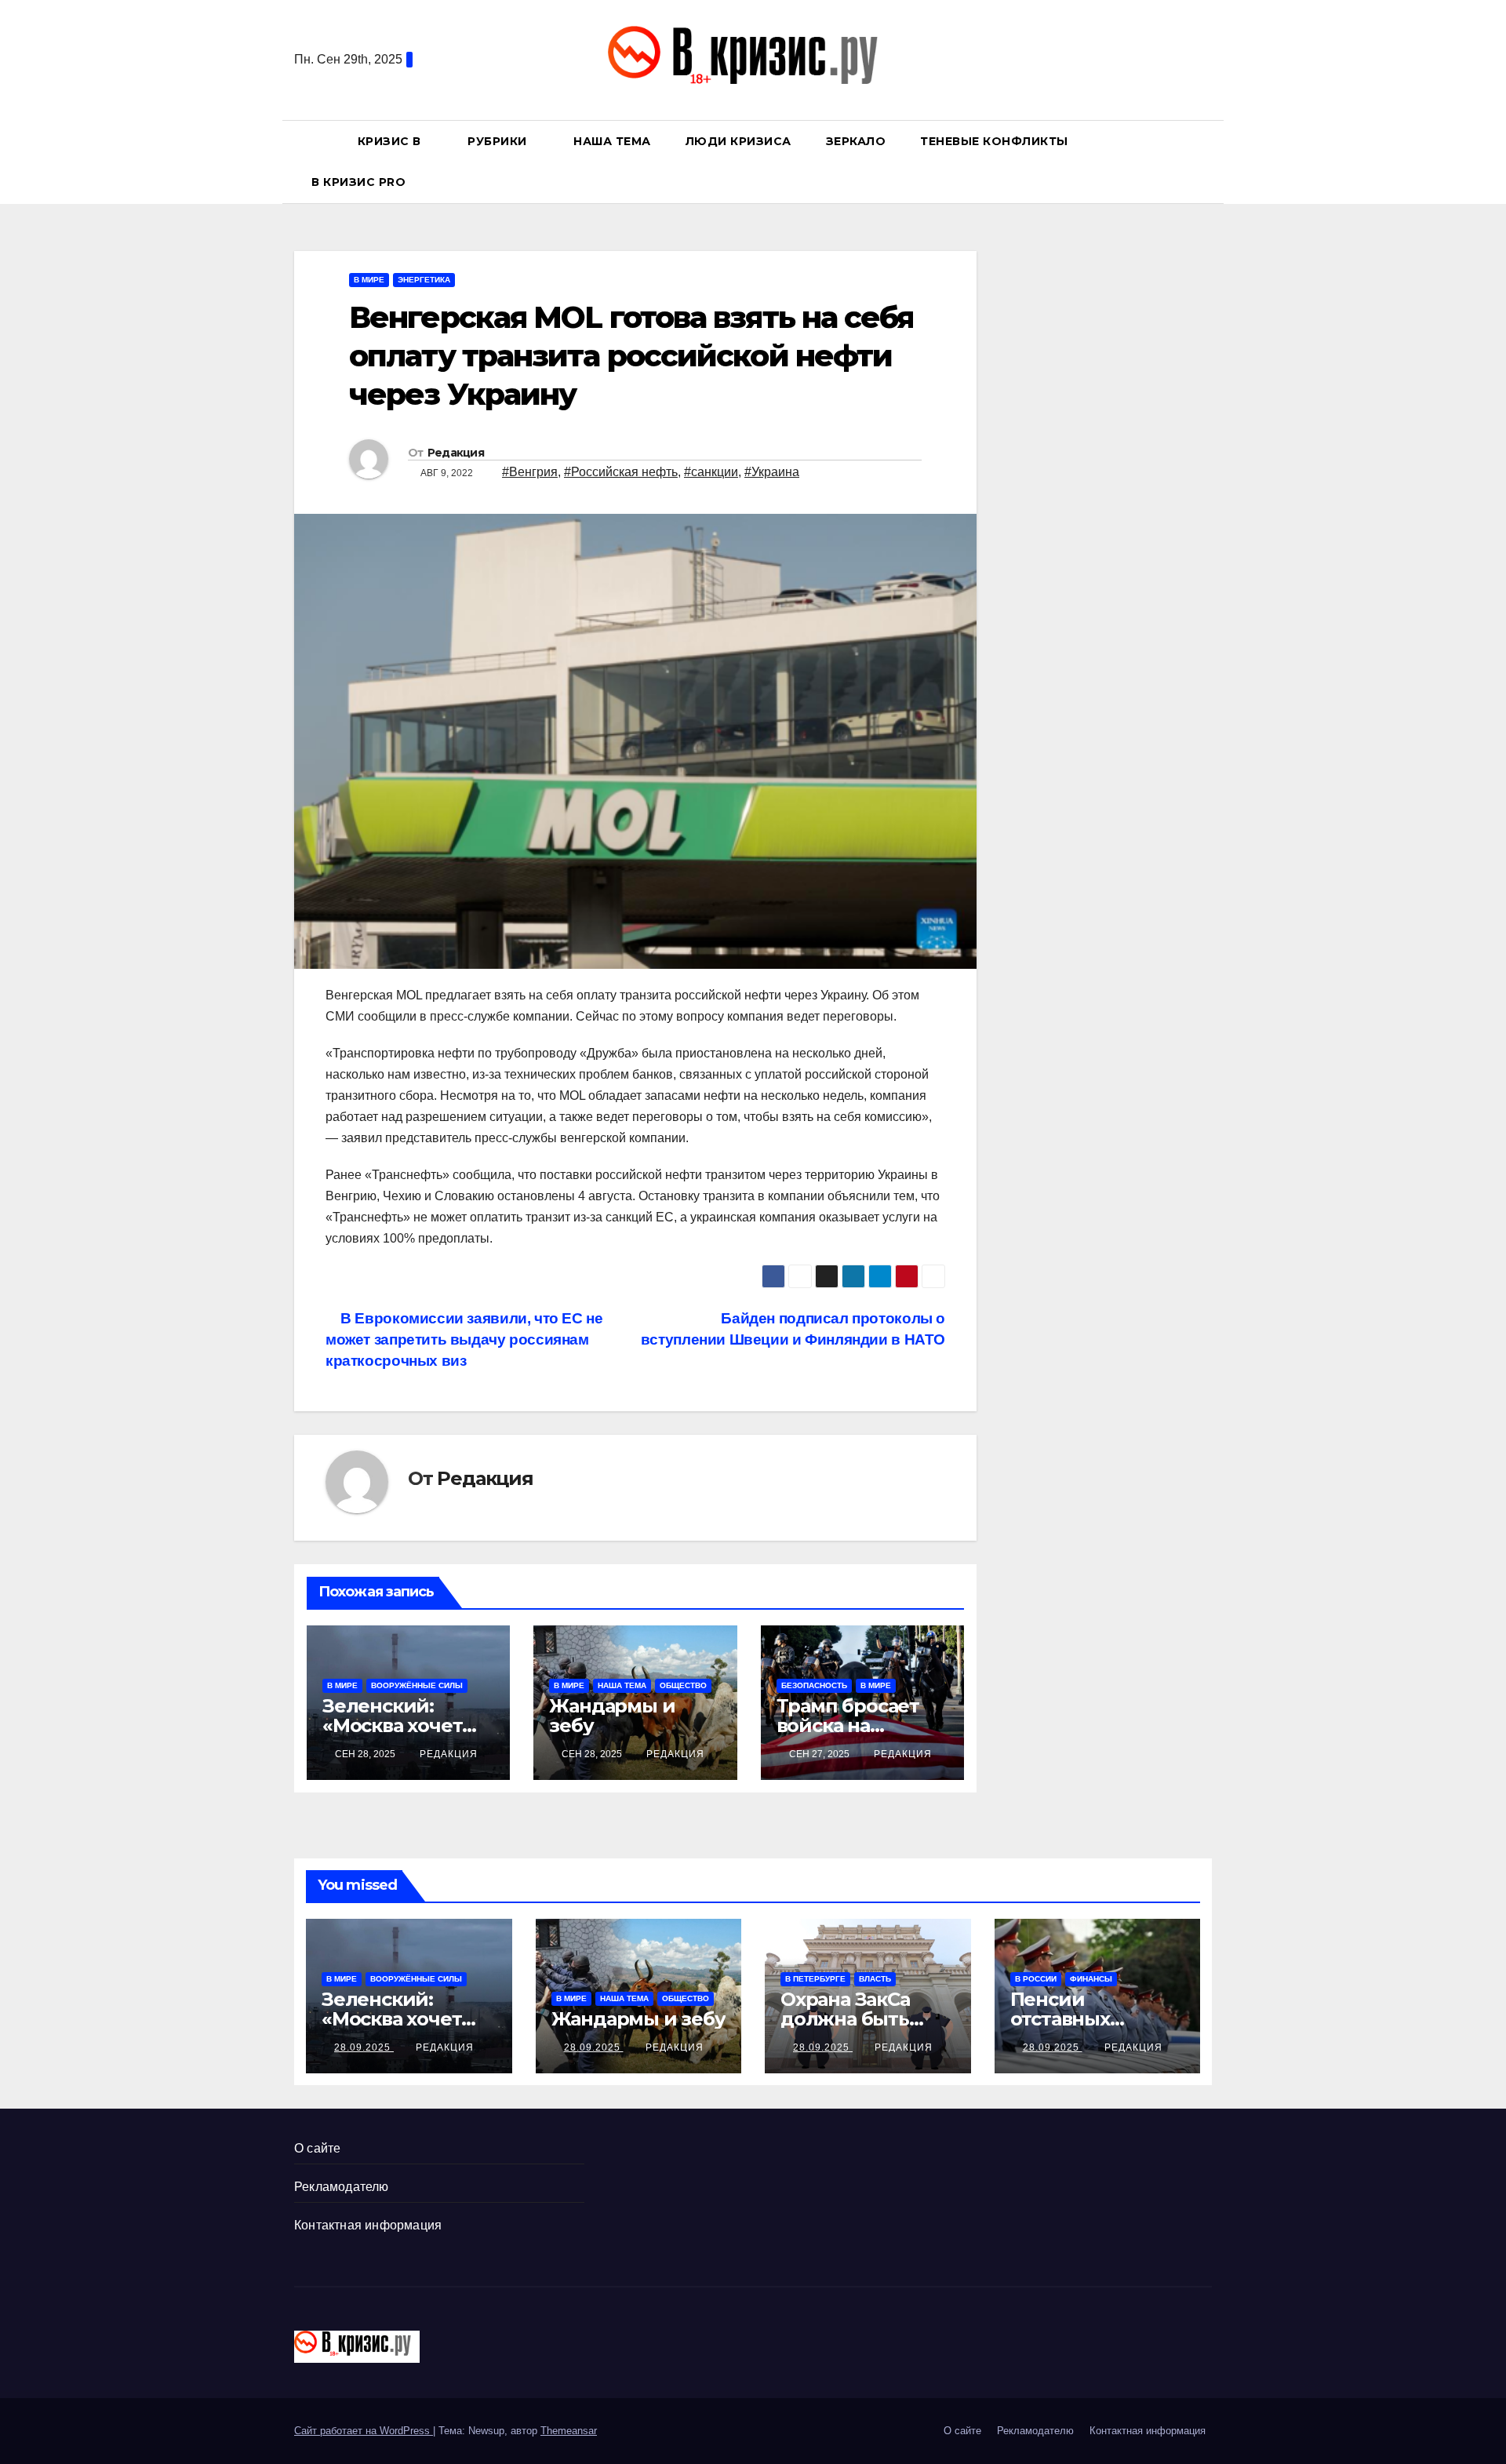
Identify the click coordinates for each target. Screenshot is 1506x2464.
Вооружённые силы (417, 1685)
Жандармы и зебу (612, 1716)
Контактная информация (368, 2225)
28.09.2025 (364, 2047)
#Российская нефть (621, 472)
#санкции (711, 472)
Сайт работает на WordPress (364, 2431)
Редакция (456, 453)
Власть (875, 1979)
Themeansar (569, 2431)
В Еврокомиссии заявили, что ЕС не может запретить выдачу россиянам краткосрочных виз (464, 1339)
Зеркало (856, 141)
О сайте (317, 2148)
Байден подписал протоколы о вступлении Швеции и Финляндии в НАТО (793, 1329)
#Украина (772, 472)
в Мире (369, 280)
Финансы (1091, 1979)
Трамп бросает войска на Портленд (848, 1725)
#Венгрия (530, 472)
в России (1036, 1979)
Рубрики (499, 141)
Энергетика (424, 280)
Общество (683, 1685)
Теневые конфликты (994, 141)
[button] (1207, 161)
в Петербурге (815, 1979)
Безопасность (814, 1685)
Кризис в (391, 141)
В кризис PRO (360, 182)
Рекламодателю (342, 2187)
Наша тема (612, 141)
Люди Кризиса (738, 141)
